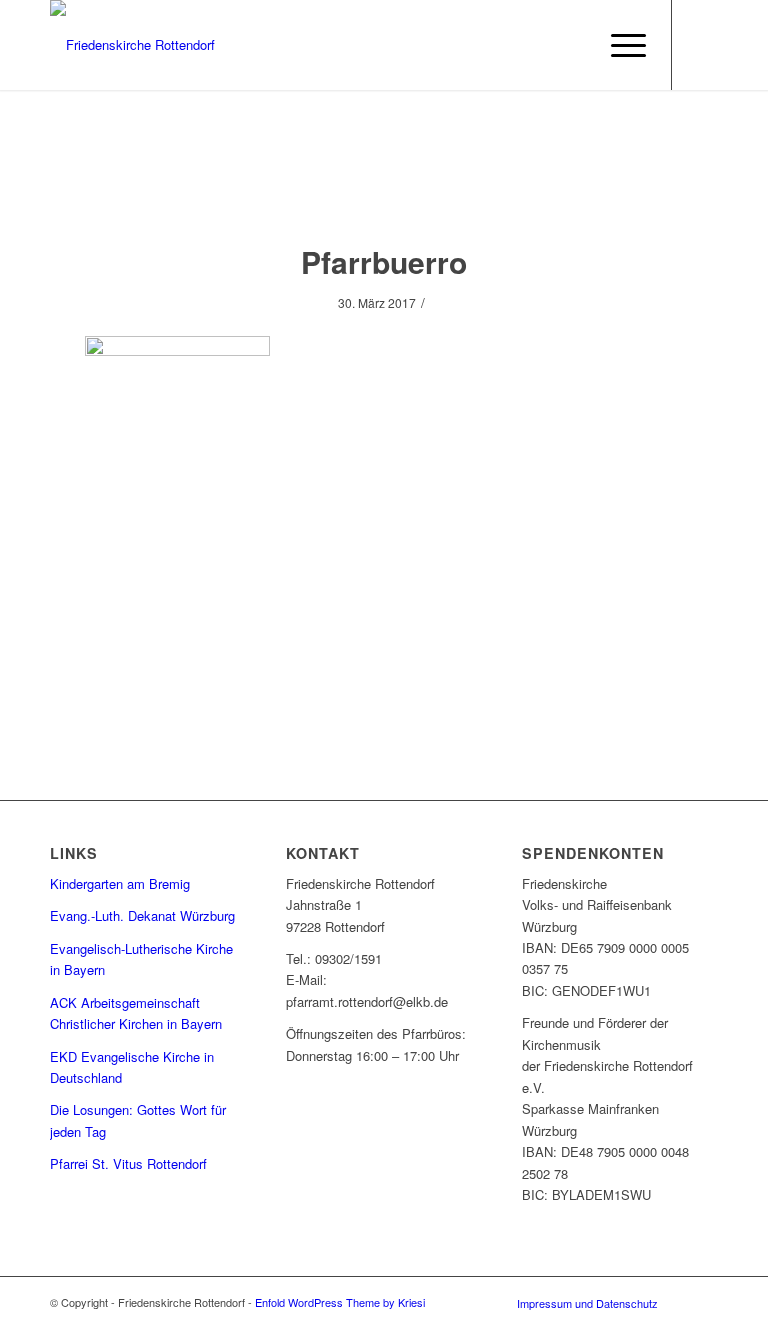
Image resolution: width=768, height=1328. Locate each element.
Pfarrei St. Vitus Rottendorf (128, 1163)
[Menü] (618, 45)
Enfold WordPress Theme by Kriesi (340, 1302)
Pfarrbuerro (384, 261)
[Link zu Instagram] (703, 45)
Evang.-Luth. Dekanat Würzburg (142, 915)
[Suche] (571, 45)
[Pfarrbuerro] (384, 186)
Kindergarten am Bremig (120, 883)
